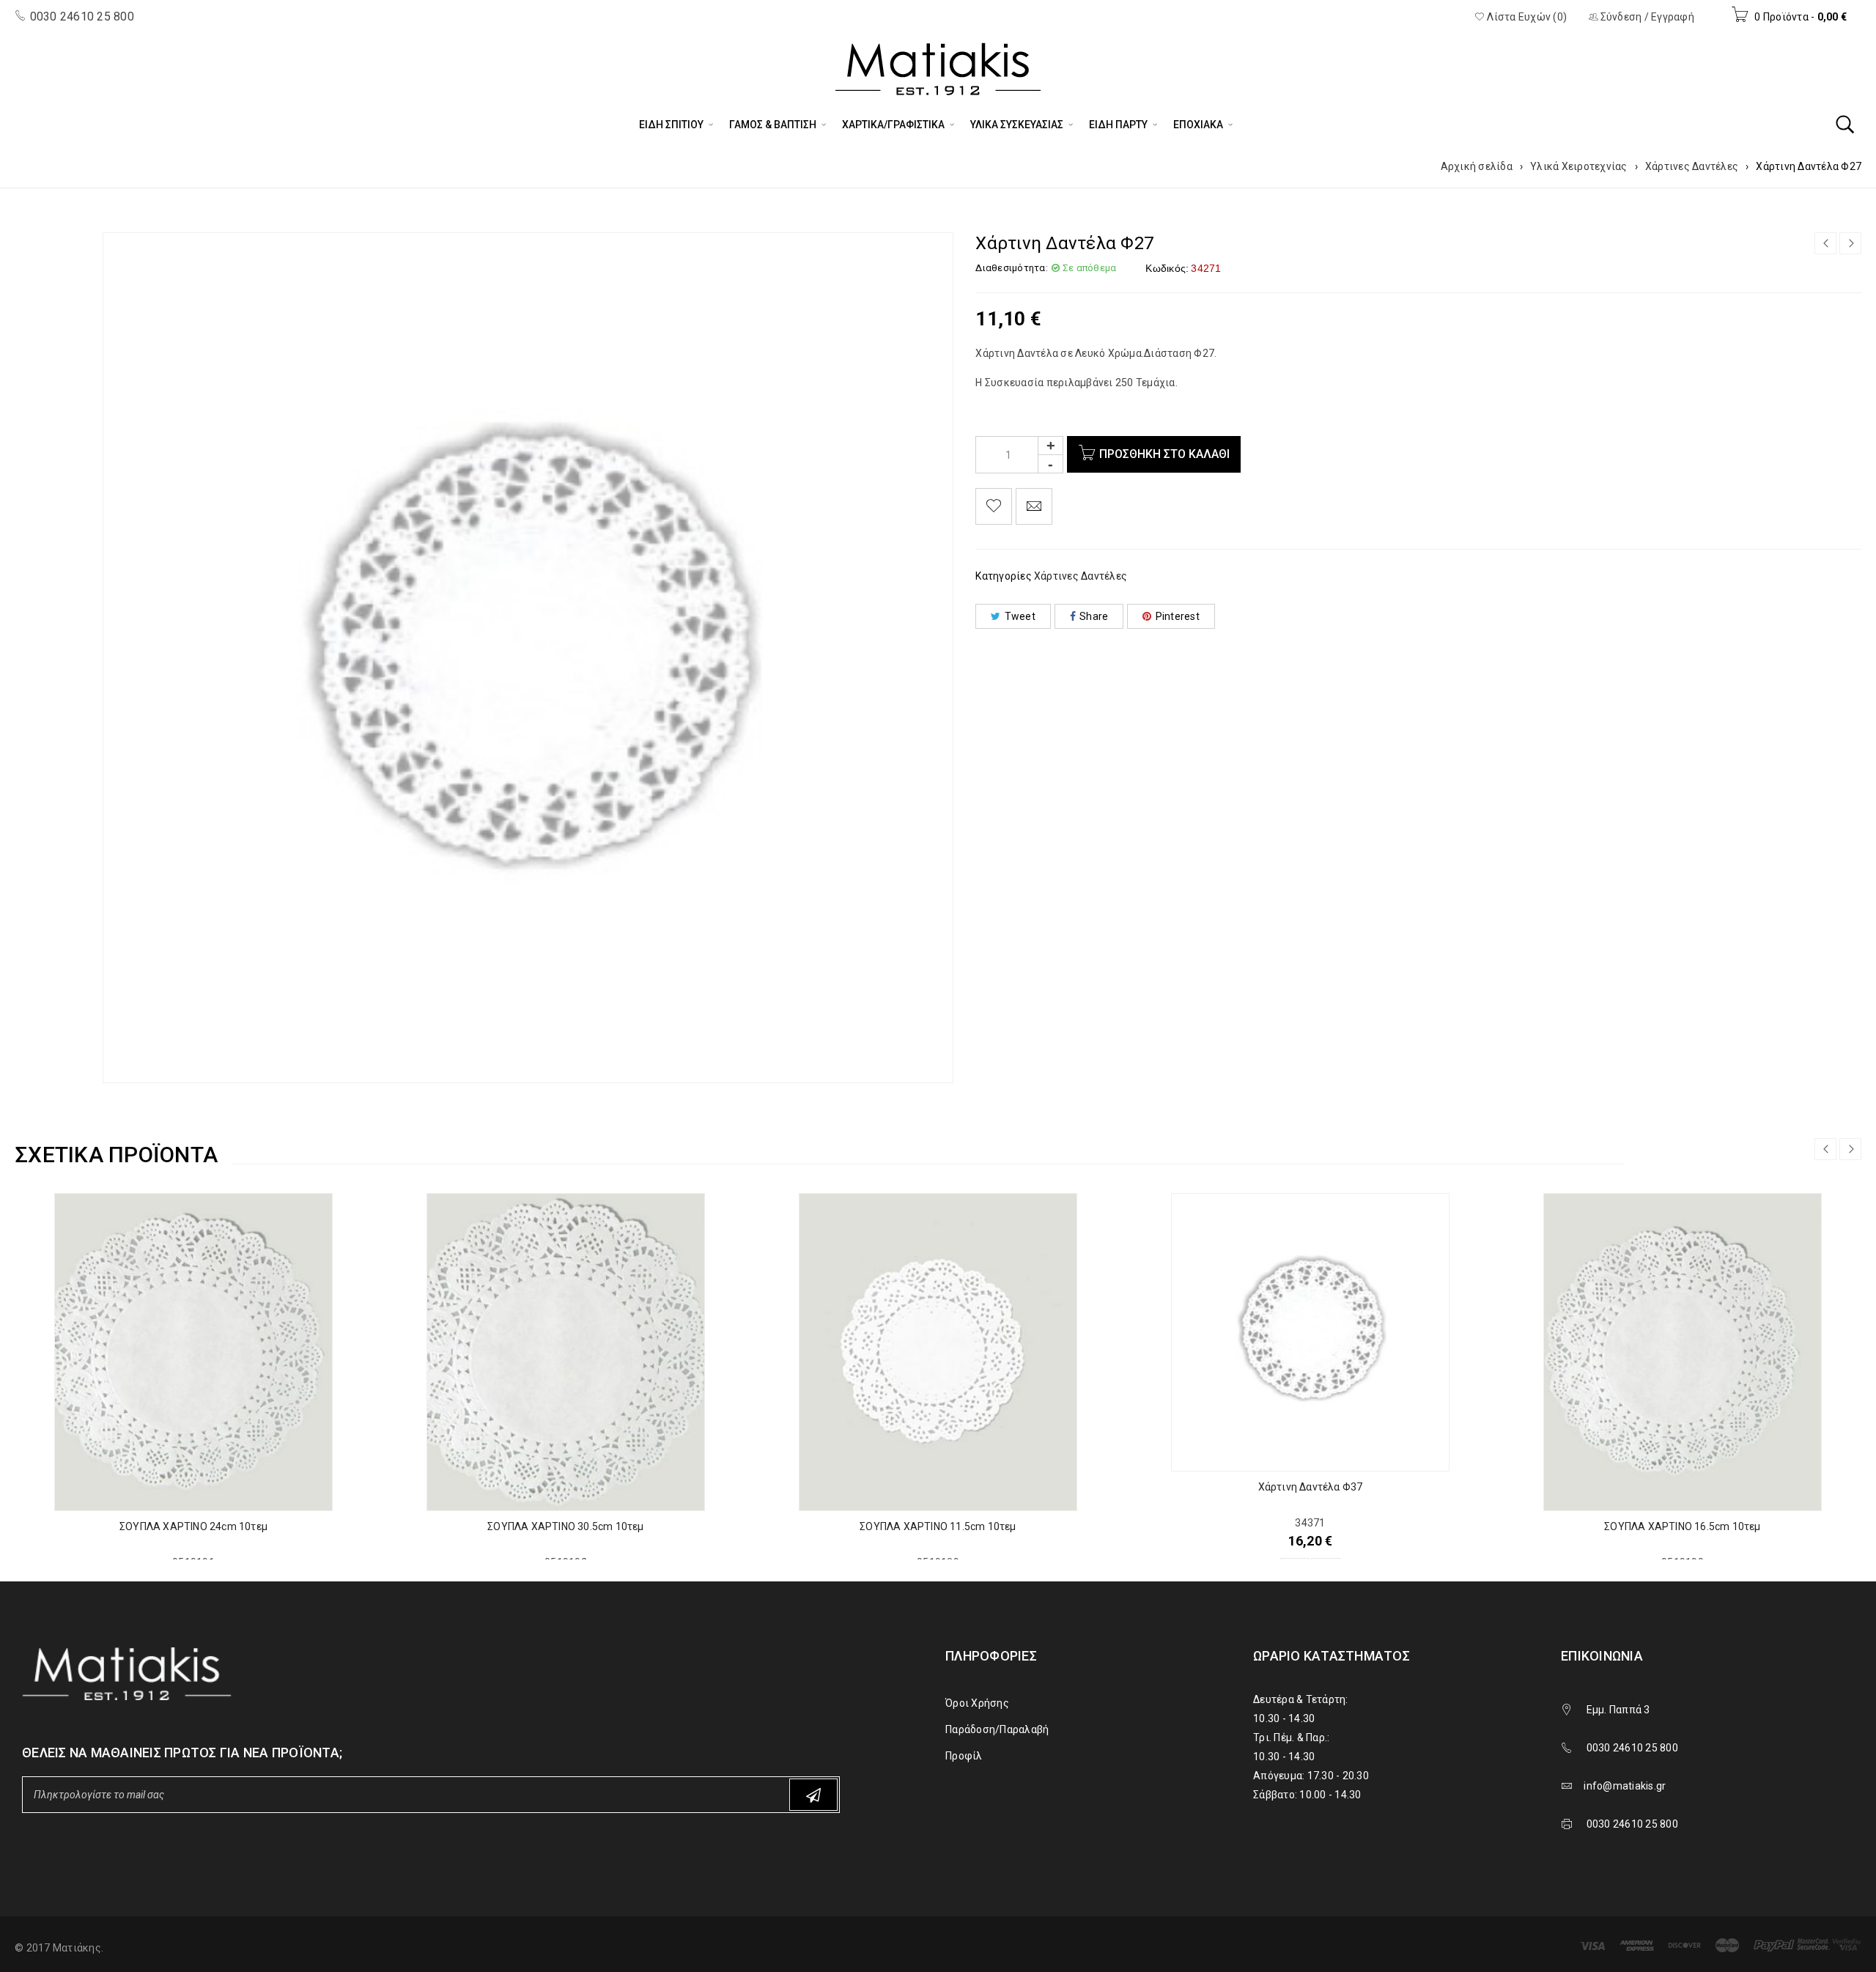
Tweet (1020, 616)
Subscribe (813, 1795)
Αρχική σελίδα (1477, 166)
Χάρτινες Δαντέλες (1692, 166)
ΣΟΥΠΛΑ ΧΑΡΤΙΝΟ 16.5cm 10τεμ (1682, 1526)
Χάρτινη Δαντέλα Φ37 (1311, 1487)
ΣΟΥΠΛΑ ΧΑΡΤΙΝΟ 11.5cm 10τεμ (938, 1526)
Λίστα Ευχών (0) (1526, 17)
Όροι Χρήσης (977, 1703)
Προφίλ (964, 1756)
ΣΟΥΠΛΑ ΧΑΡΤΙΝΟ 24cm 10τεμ (193, 1526)
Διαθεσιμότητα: (1012, 268)
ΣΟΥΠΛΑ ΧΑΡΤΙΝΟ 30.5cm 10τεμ (565, 1526)
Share (1094, 616)
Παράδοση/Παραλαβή (997, 1729)
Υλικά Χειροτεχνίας (1579, 166)
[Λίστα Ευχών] (994, 506)
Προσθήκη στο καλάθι (1164, 454)
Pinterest (1178, 616)
